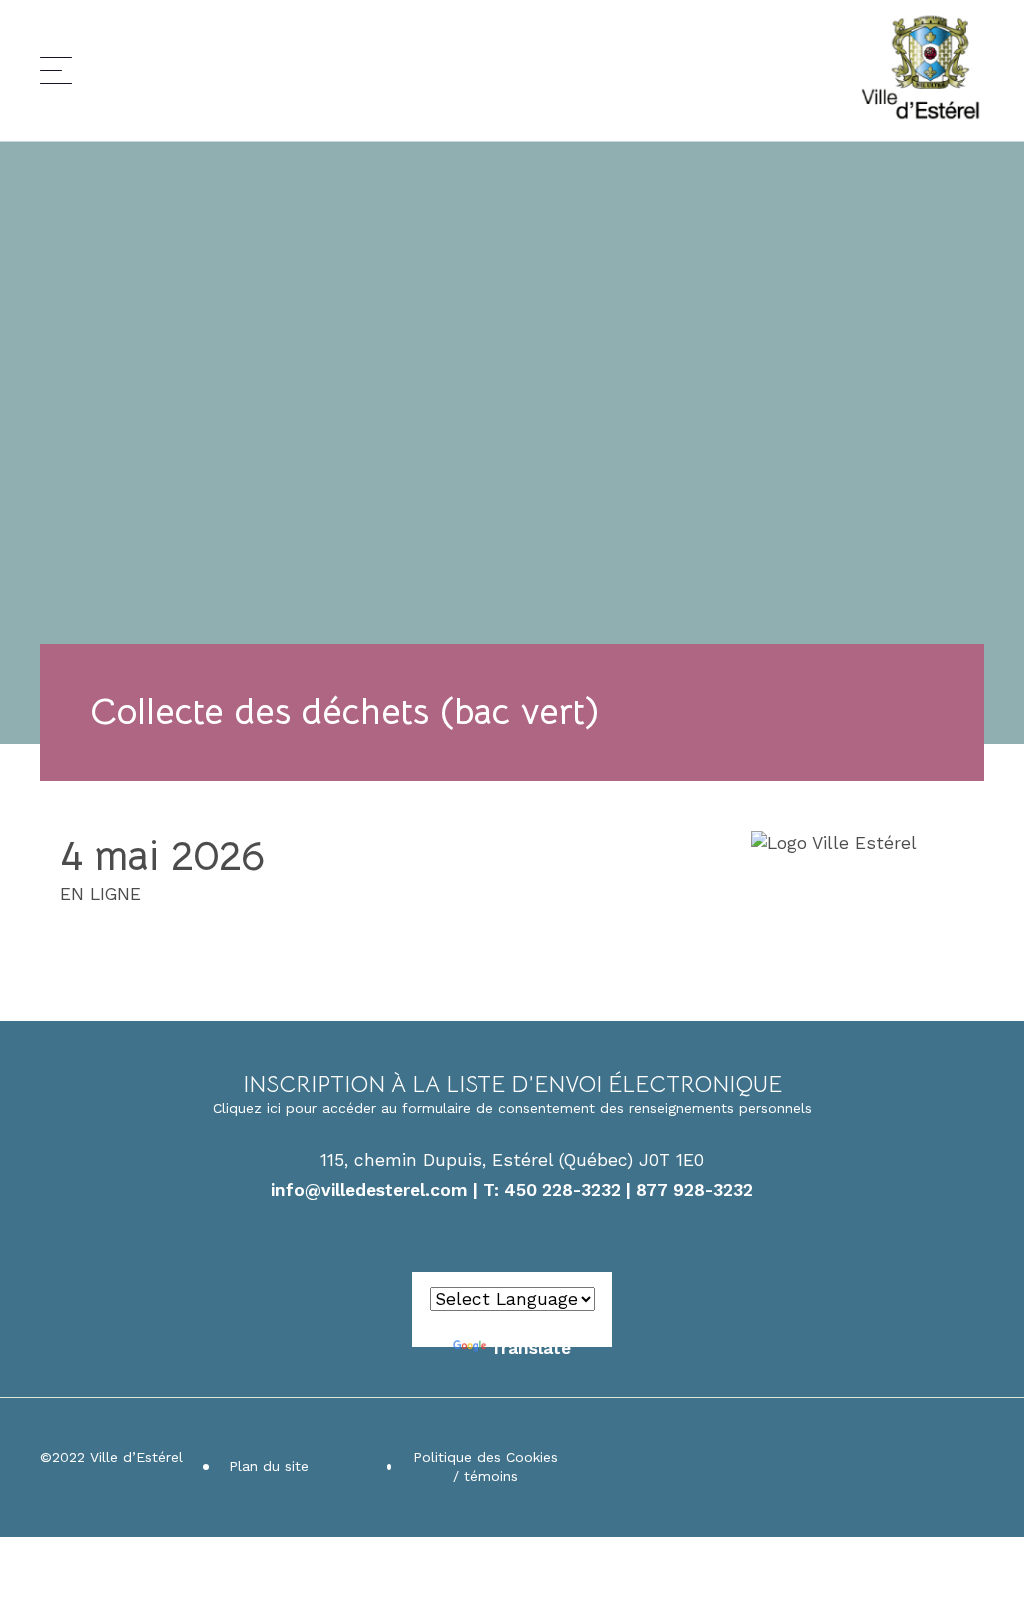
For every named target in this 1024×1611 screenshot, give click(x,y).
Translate (530, 1348)
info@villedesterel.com (369, 1190)
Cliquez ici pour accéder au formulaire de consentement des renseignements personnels (512, 1108)
